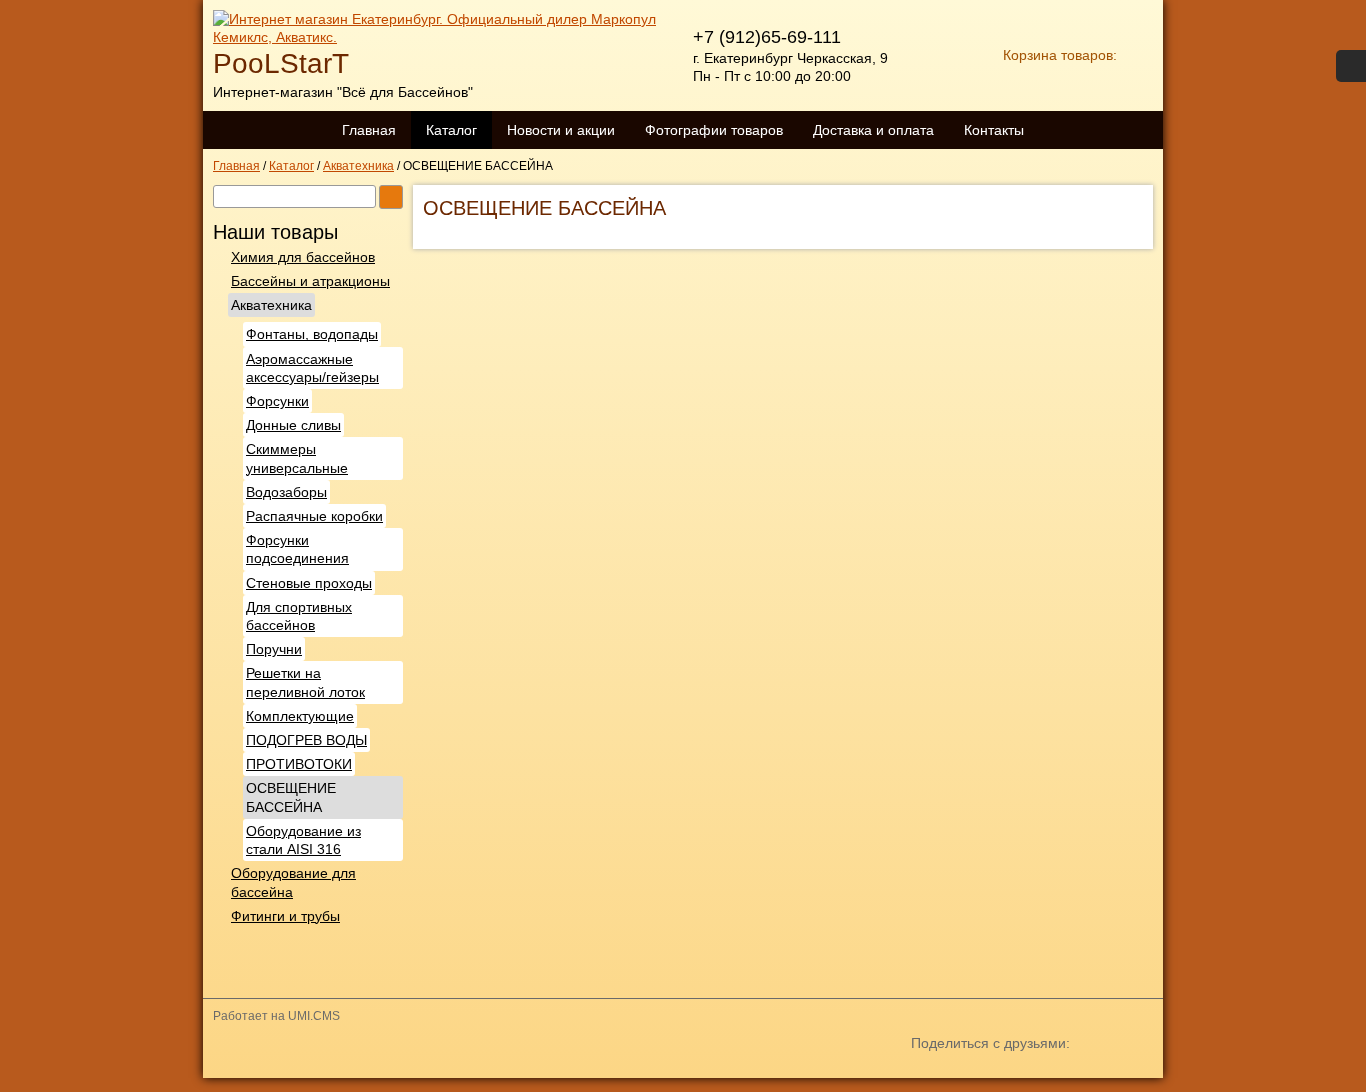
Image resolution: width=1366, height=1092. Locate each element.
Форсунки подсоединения (297, 549)
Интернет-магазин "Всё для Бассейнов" (343, 92)
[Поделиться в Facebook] (1037, 1076)
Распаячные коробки (314, 516)
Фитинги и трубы (285, 916)
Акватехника (271, 305)
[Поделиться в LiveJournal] (1109, 1076)
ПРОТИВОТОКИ (299, 764)
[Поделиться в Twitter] (1073, 1076)
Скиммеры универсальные (297, 458)
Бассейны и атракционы (310, 281)
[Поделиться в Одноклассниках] (965, 1076)
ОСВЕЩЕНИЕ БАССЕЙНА (291, 797)
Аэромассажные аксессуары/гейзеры (312, 368)
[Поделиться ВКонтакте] (929, 1076)
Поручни (274, 649)
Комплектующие (300, 716)
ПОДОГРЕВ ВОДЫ (306, 740)
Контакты (994, 130)
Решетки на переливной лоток (305, 682)
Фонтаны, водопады (312, 334)
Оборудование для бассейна (293, 882)
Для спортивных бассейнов (299, 616)
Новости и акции (561, 130)
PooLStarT (281, 63)
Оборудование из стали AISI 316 (303, 840)
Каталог (451, 130)
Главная (369, 130)
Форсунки (277, 401)
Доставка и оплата (873, 130)
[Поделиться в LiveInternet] (1145, 1076)
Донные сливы (293, 425)
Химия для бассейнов (303, 257)
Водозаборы (286, 492)
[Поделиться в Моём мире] (1001, 1076)
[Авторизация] (1351, 66)
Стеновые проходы (309, 583)
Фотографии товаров (714, 130)
